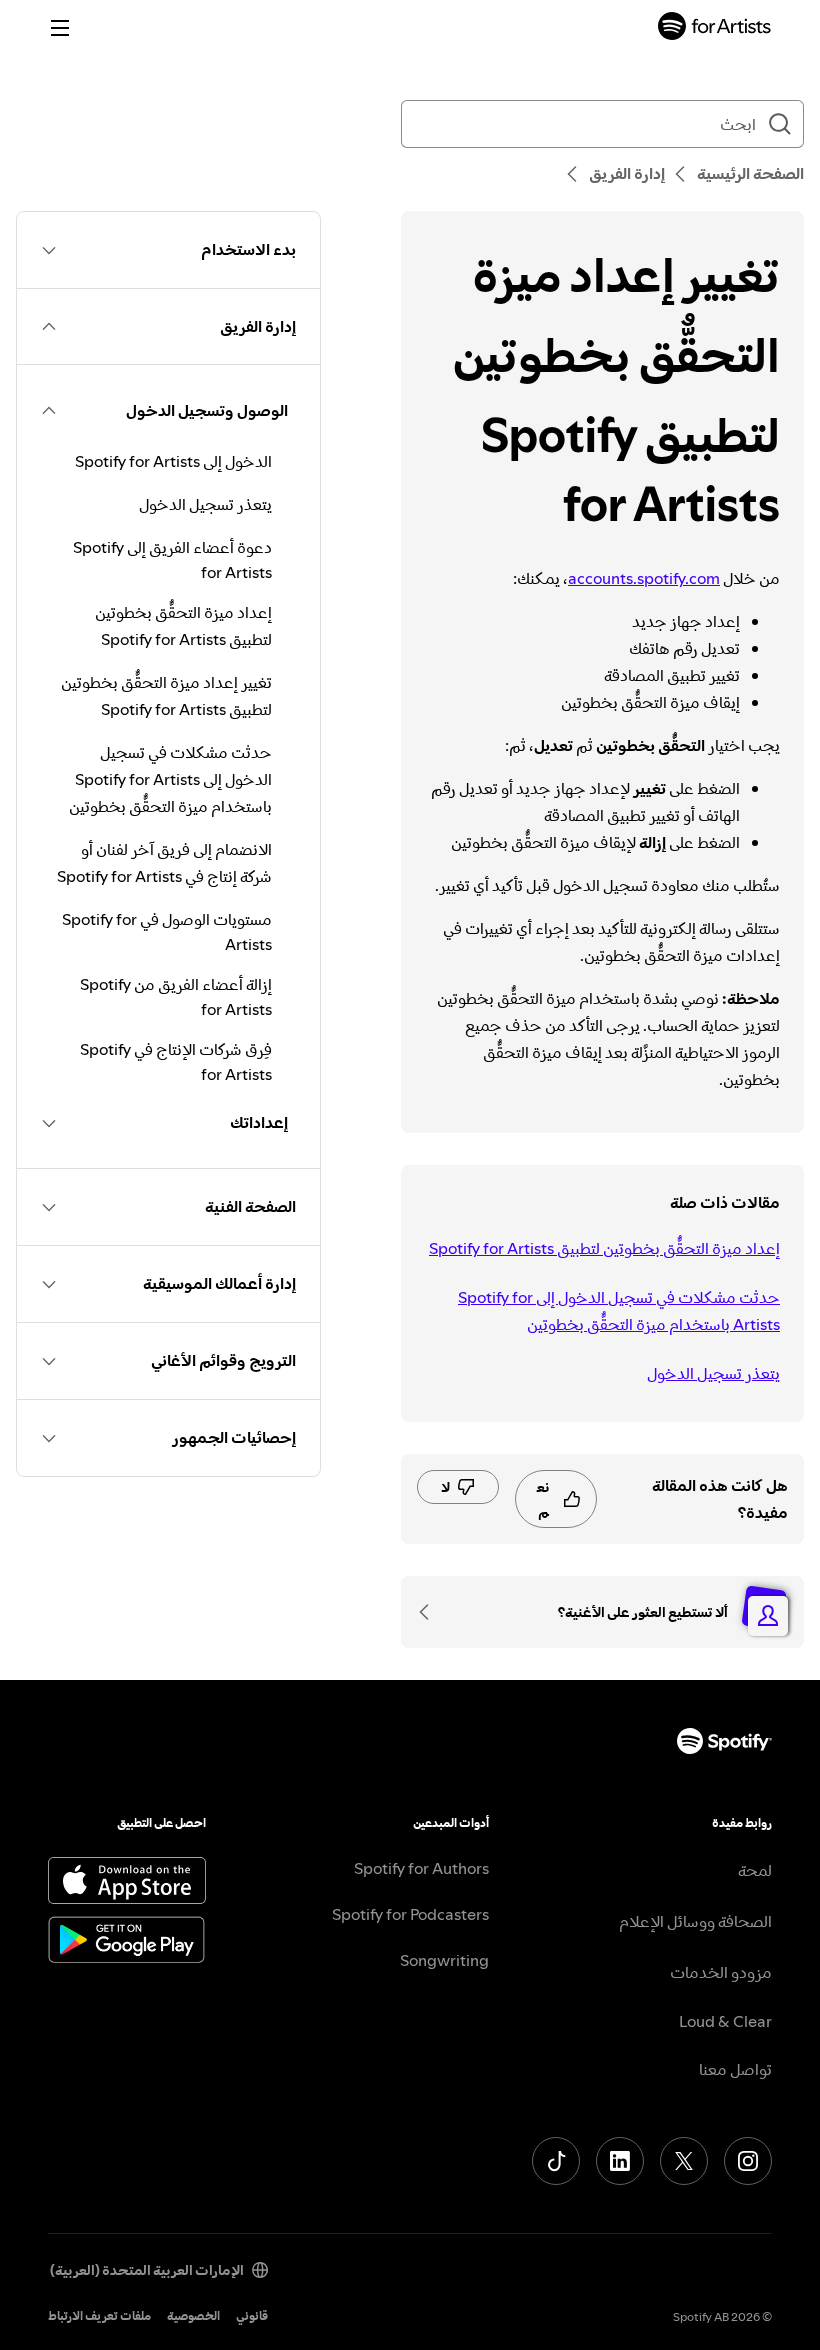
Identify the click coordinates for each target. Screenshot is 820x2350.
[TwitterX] (684, 2161)
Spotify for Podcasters (410, 1914)
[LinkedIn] (620, 2161)
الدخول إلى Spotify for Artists (173, 461)
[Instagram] (748, 2161)
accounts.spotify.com (644, 578)
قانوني (252, 2315)
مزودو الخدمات (721, 1972)
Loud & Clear (725, 2021)
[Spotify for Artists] (715, 28)
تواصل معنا (735, 2069)
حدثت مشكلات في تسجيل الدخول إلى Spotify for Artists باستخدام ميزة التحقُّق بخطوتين (619, 1310)
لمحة (755, 1870)
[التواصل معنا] (431, 1612)
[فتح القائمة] (60, 28)
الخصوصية (193, 2315)
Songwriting (444, 1960)
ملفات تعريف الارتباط (99, 2315)
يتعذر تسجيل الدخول (713, 1373)
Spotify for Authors (421, 1868)
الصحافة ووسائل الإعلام (695, 1921)
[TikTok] (556, 2161)
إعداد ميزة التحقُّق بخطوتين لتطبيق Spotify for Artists (604, 1248)
